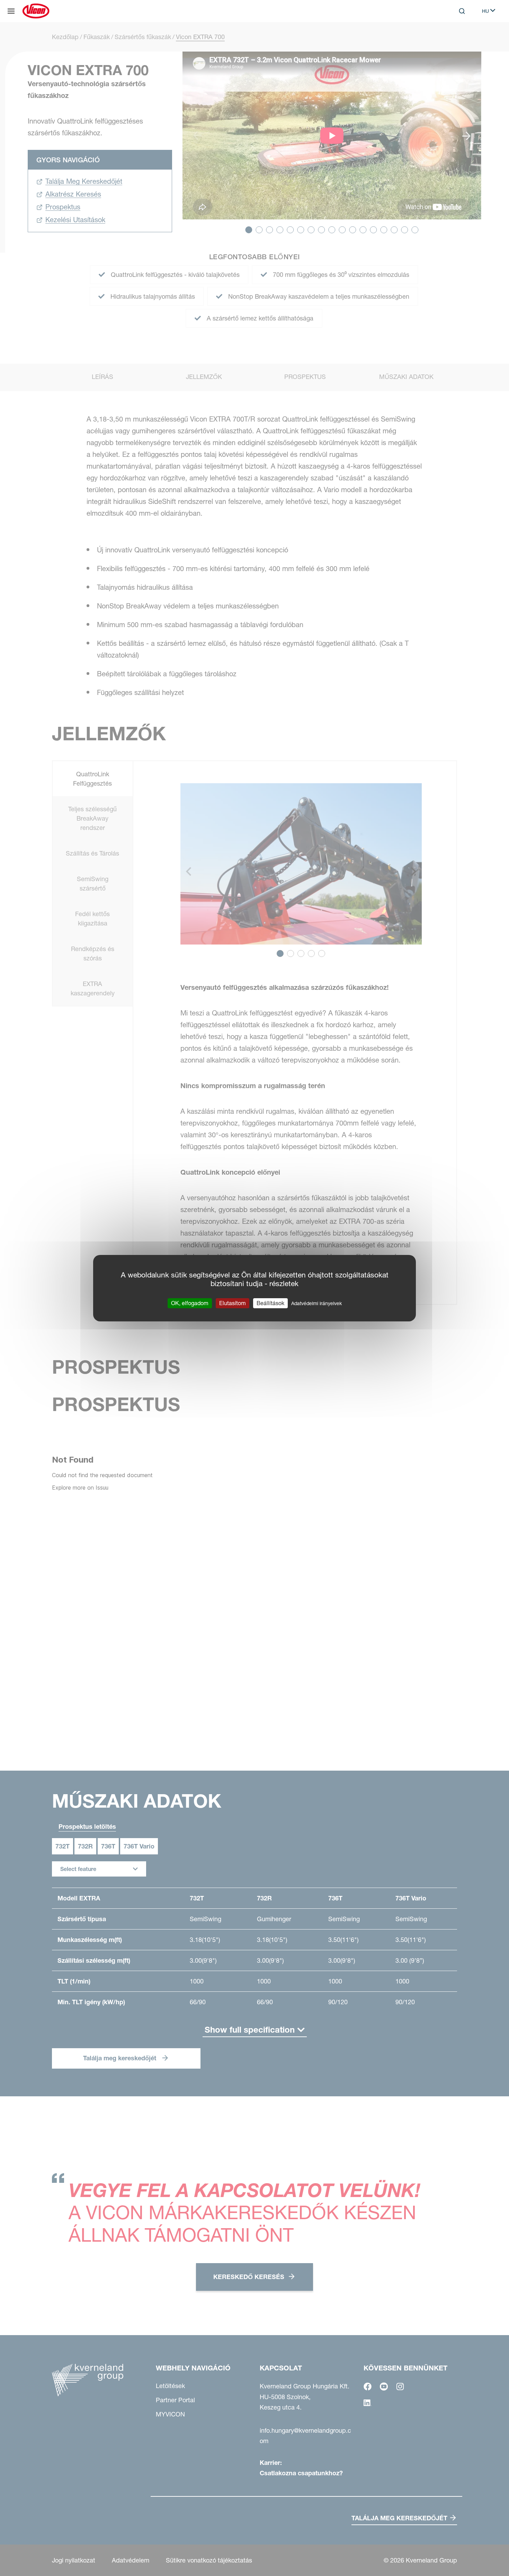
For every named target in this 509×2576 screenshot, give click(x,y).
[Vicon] (36, 11)
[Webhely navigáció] (11, 11)
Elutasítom (233, 1303)
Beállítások (270, 1303)
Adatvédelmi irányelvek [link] (316, 1303)
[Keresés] (457, 39)
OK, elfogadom (190, 1303)
